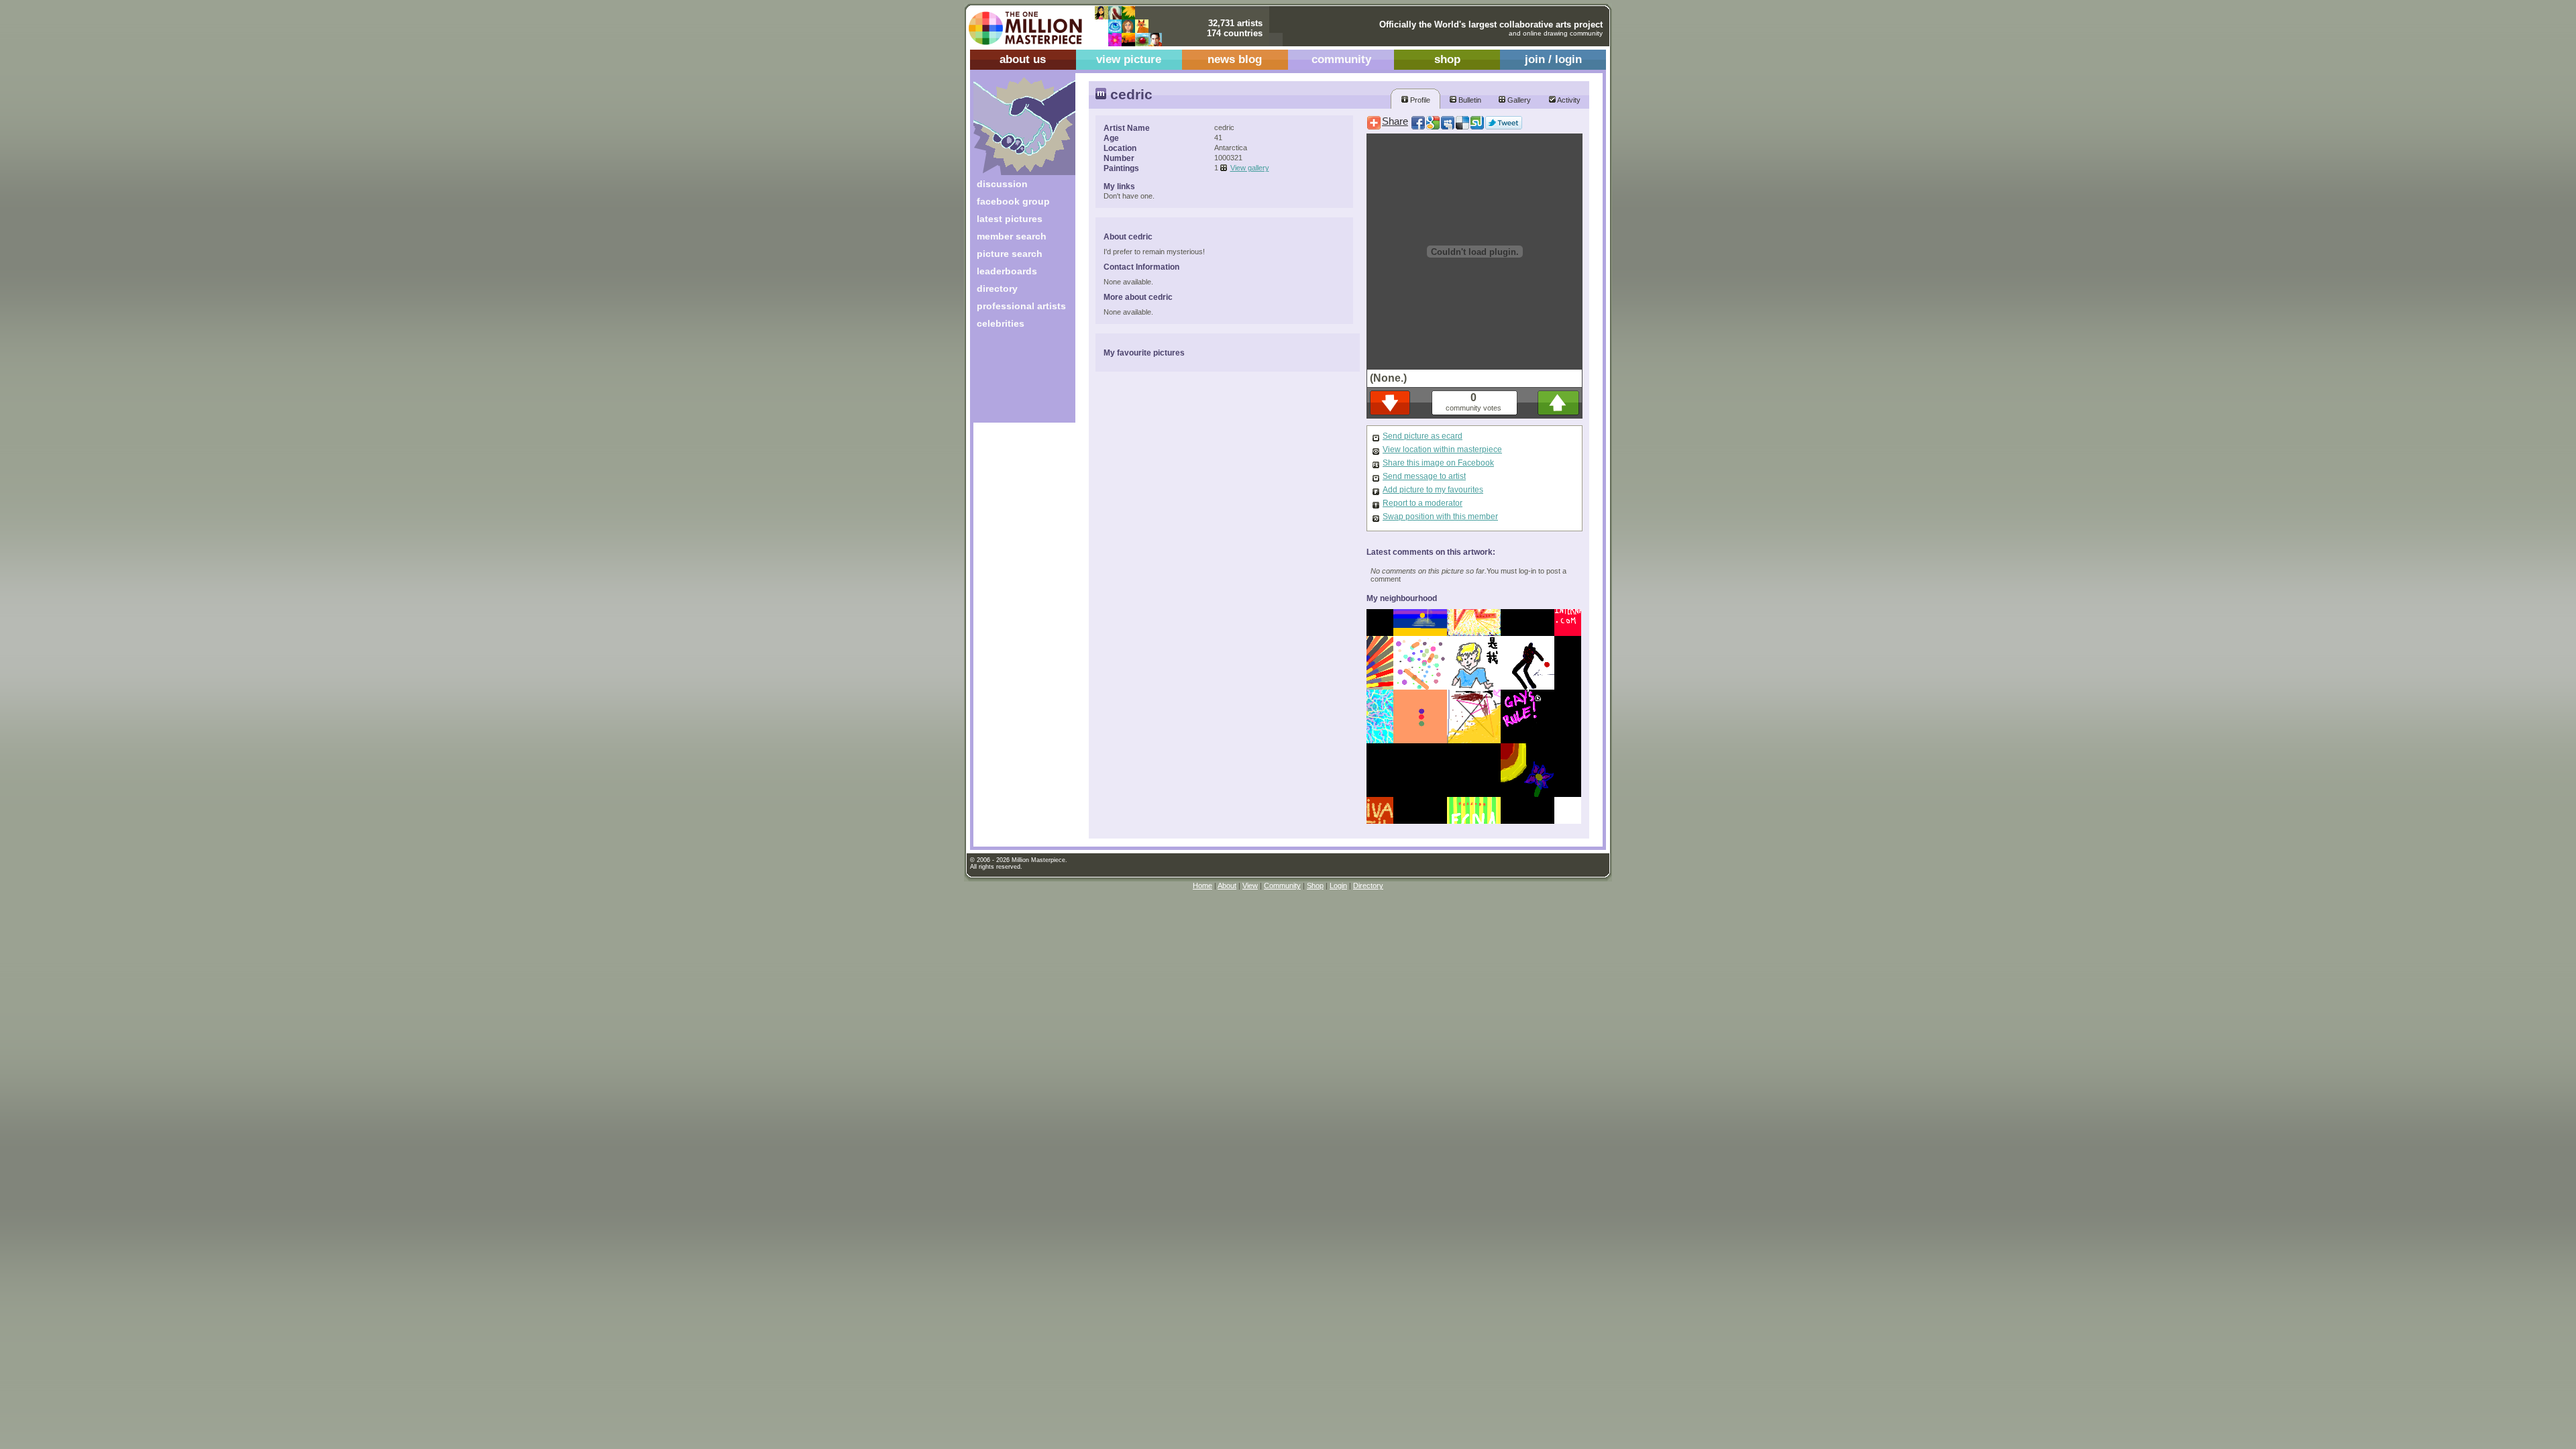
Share (1395, 121)
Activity (1568, 100)
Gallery (1518, 100)
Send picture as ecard (1423, 436)
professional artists (1021, 306)
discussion (1002, 184)
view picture (1129, 59)
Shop (1315, 885)
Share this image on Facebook (1438, 463)
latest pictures (1010, 219)
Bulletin (1469, 100)
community (1341, 59)
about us (1023, 59)
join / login (1553, 59)
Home (1202, 885)
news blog (1235, 59)
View (1250, 885)
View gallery (1250, 168)
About (1227, 885)
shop (1447, 59)
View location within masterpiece (1442, 449)
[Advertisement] (1015, 381)
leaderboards (1007, 271)
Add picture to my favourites (1433, 490)
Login (1338, 885)
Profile (1419, 100)
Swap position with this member (1440, 517)
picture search (1010, 254)
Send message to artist (1424, 476)
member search (1012, 236)
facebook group (1013, 201)
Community (1282, 885)
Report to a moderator (1423, 503)
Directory (1368, 885)
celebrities (1001, 323)
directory (997, 288)
